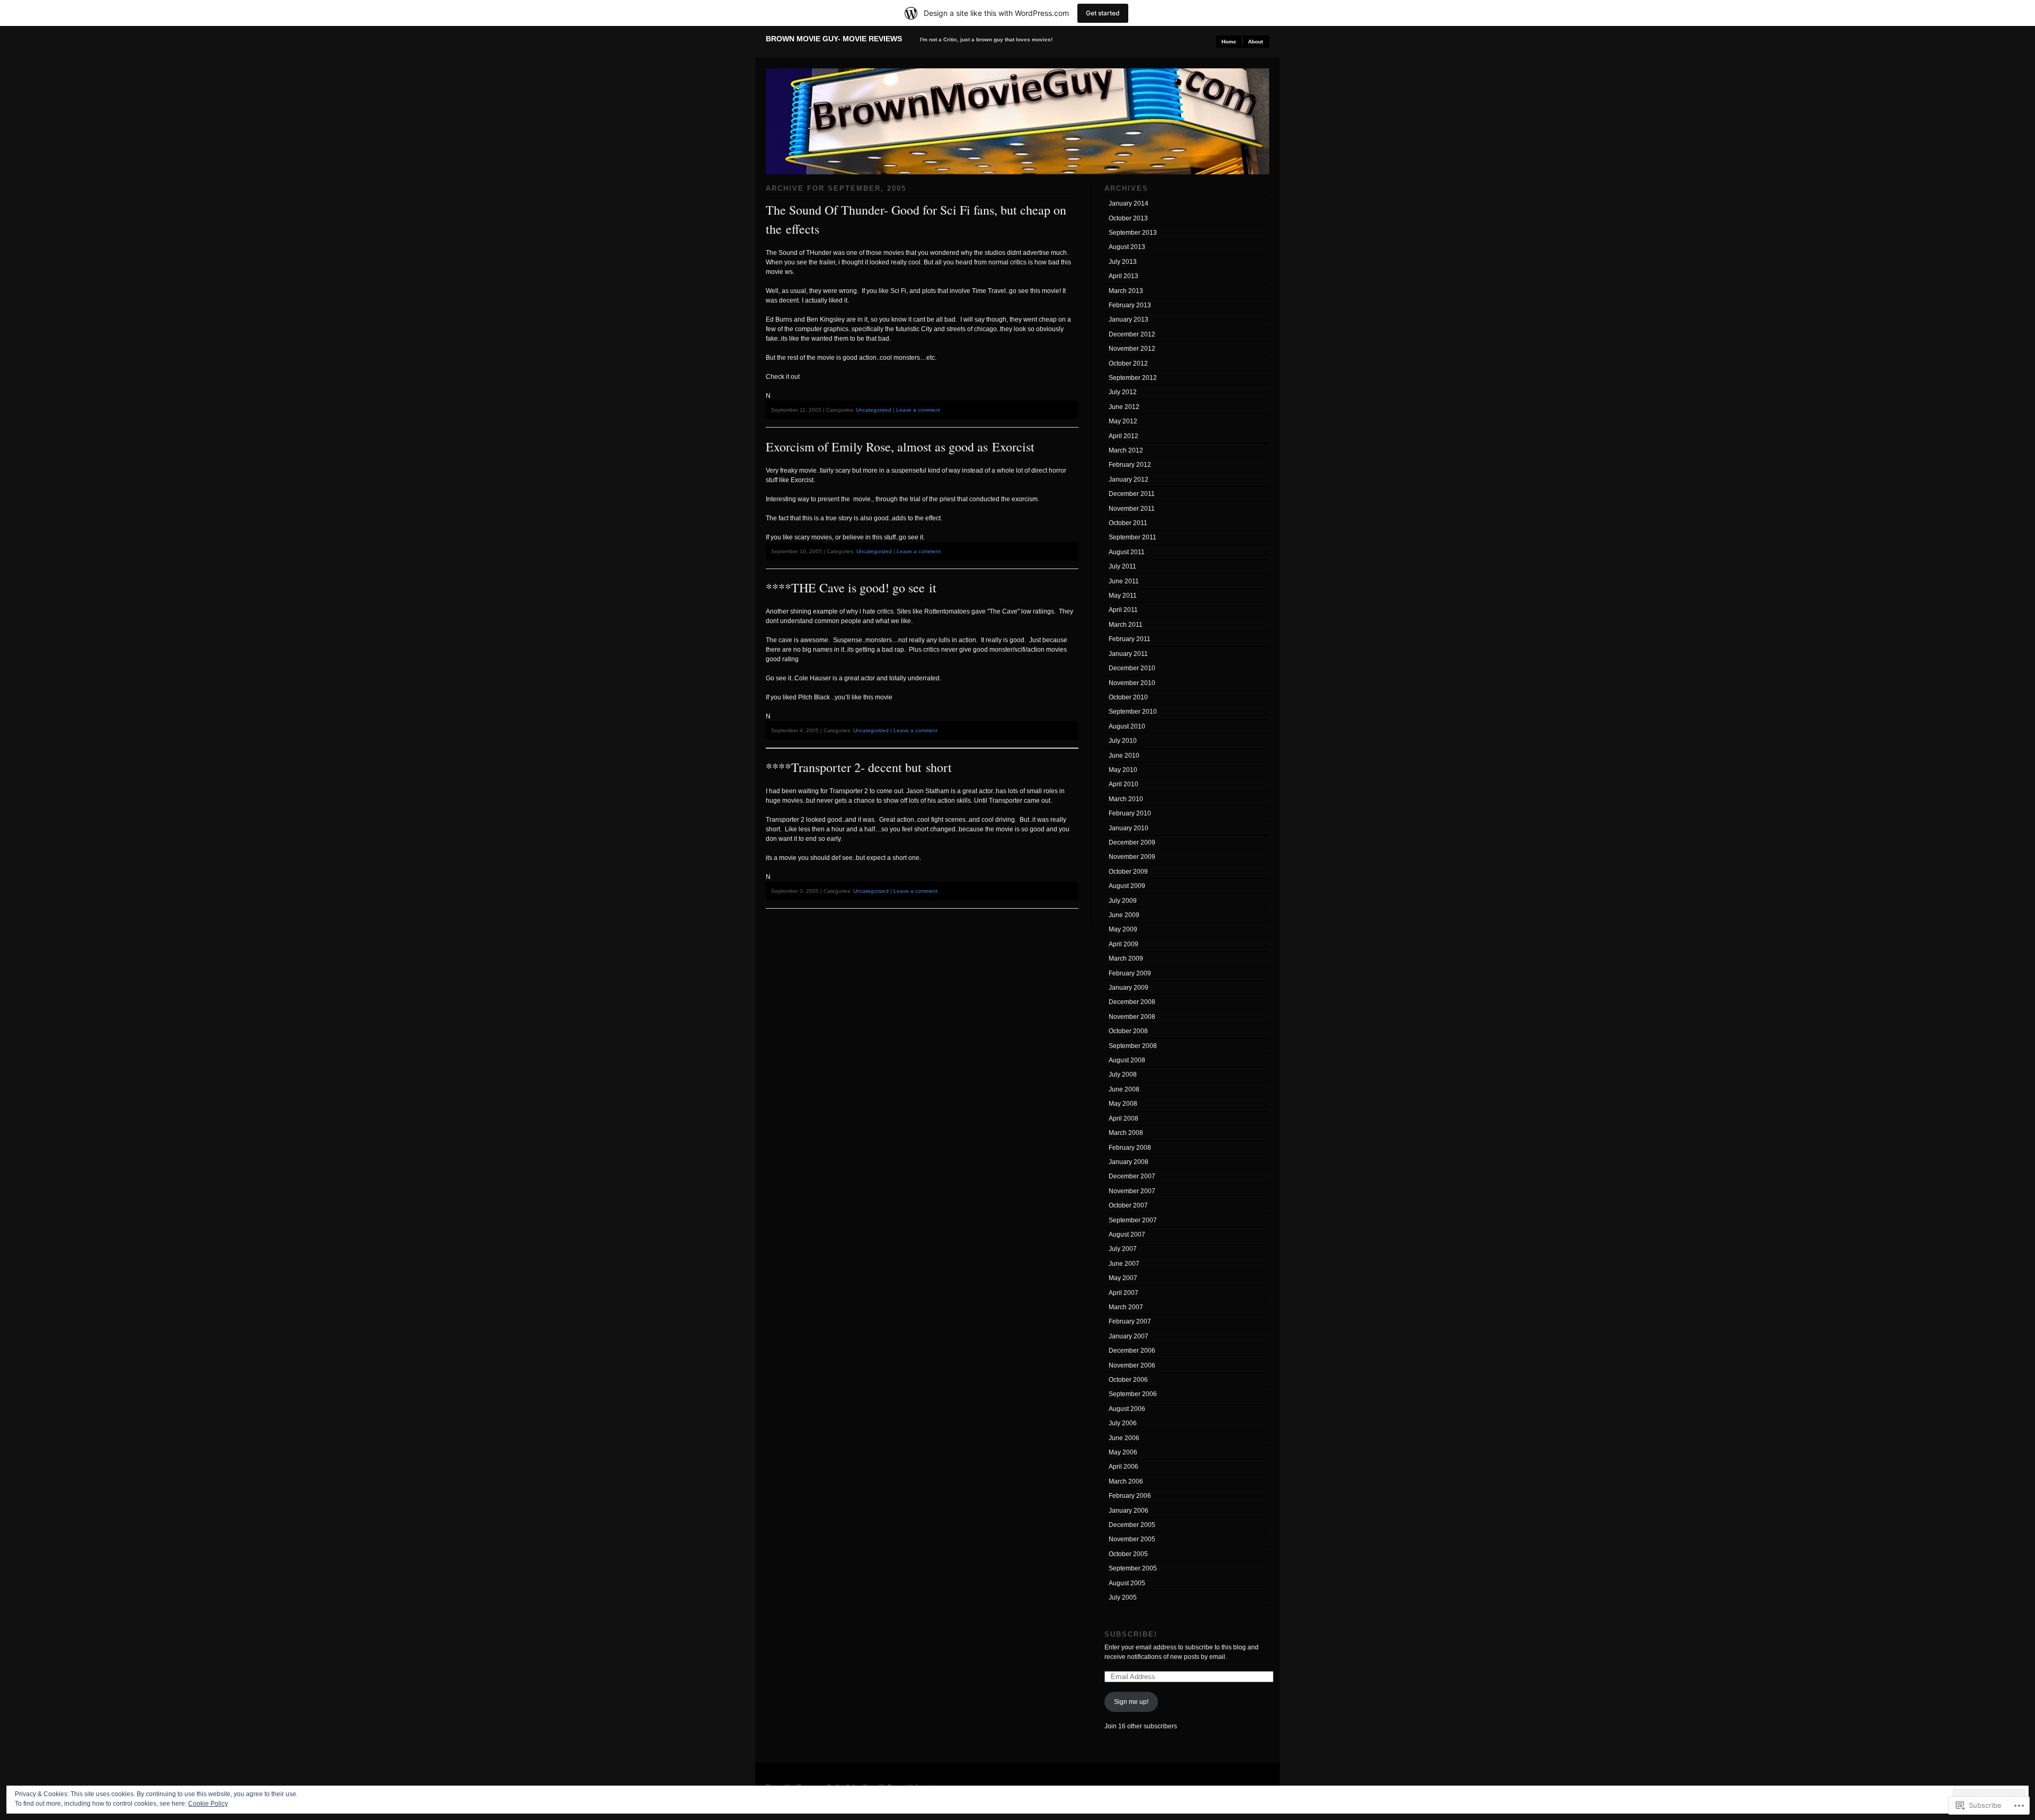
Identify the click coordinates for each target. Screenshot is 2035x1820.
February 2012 (1130, 465)
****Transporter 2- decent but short (859, 767)
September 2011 (1132, 537)
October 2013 (1128, 218)
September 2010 (1133, 712)
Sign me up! (1131, 1702)
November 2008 (1132, 1017)
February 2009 (1130, 973)
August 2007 (1127, 1235)
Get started (1103, 13)
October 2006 (1128, 1380)
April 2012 (1123, 436)
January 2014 (1129, 203)
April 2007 (1123, 1293)
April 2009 (1123, 944)
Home (1229, 42)
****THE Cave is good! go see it (851, 588)
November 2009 (1132, 857)
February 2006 (1130, 1496)
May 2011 (1123, 596)
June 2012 (1124, 407)
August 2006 (1127, 1409)
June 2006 (1124, 1438)
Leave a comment (918, 410)
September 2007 (1133, 1220)
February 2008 (1130, 1148)
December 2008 (1132, 1002)
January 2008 (1129, 1162)
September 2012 (1133, 378)
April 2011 (1123, 610)
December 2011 (1132, 494)
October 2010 (1128, 697)
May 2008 (1123, 1104)
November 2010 (1132, 683)
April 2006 (1123, 1467)
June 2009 (1124, 915)
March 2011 (1126, 625)
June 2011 (1124, 581)
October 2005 (1128, 1554)
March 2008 (1126, 1133)
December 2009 (1132, 842)
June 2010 (1124, 756)
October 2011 (1128, 523)
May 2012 (1123, 421)
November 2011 (1132, 509)
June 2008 (1124, 1089)
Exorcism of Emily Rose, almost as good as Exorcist (900, 447)
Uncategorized (874, 410)
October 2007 (1128, 1205)
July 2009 (1123, 901)
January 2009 (1129, 988)
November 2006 (1132, 1365)
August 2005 (1127, 1583)
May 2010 (1123, 770)
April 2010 (1123, 784)
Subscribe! (1131, 1634)
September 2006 (1133, 1394)
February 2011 (1130, 639)
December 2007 (1132, 1176)
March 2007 (1126, 1307)
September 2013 (1133, 233)
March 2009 (1126, 958)
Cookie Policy (208, 1804)
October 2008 (1128, 1031)
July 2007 (1123, 1249)
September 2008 (1133, 1046)
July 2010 (1123, 741)
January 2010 (1129, 828)
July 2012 (1123, 392)
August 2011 (1127, 552)
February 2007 (1130, 1321)
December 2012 (1132, 334)
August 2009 (1127, 886)
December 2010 (1132, 668)
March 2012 (1126, 450)
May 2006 (1123, 1452)
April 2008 (1123, 1118)
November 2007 (1132, 1191)
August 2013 (1127, 247)
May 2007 (1123, 1278)
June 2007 (1124, 1264)
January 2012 (1129, 480)
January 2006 (1129, 1511)
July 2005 (1123, 1597)
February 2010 (1130, 813)
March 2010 (1126, 799)
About (1255, 42)
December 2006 (1132, 1351)
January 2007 (1129, 1336)
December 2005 (1132, 1525)
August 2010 (1127, 726)
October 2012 (1128, 363)
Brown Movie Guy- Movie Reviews (834, 39)
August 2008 (1127, 1060)
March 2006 (1126, 1481)
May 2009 (1123, 929)
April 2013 (1123, 276)
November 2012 (1132, 349)
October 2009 (1128, 872)
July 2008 (1123, 1075)
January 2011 (1128, 654)
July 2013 (1123, 262)
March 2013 (1126, 291)
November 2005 (1132, 1539)
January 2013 (1129, 319)
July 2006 (1123, 1423)
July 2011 (1122, 566)
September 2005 (1133, 1568)
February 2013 (1130, 305)
